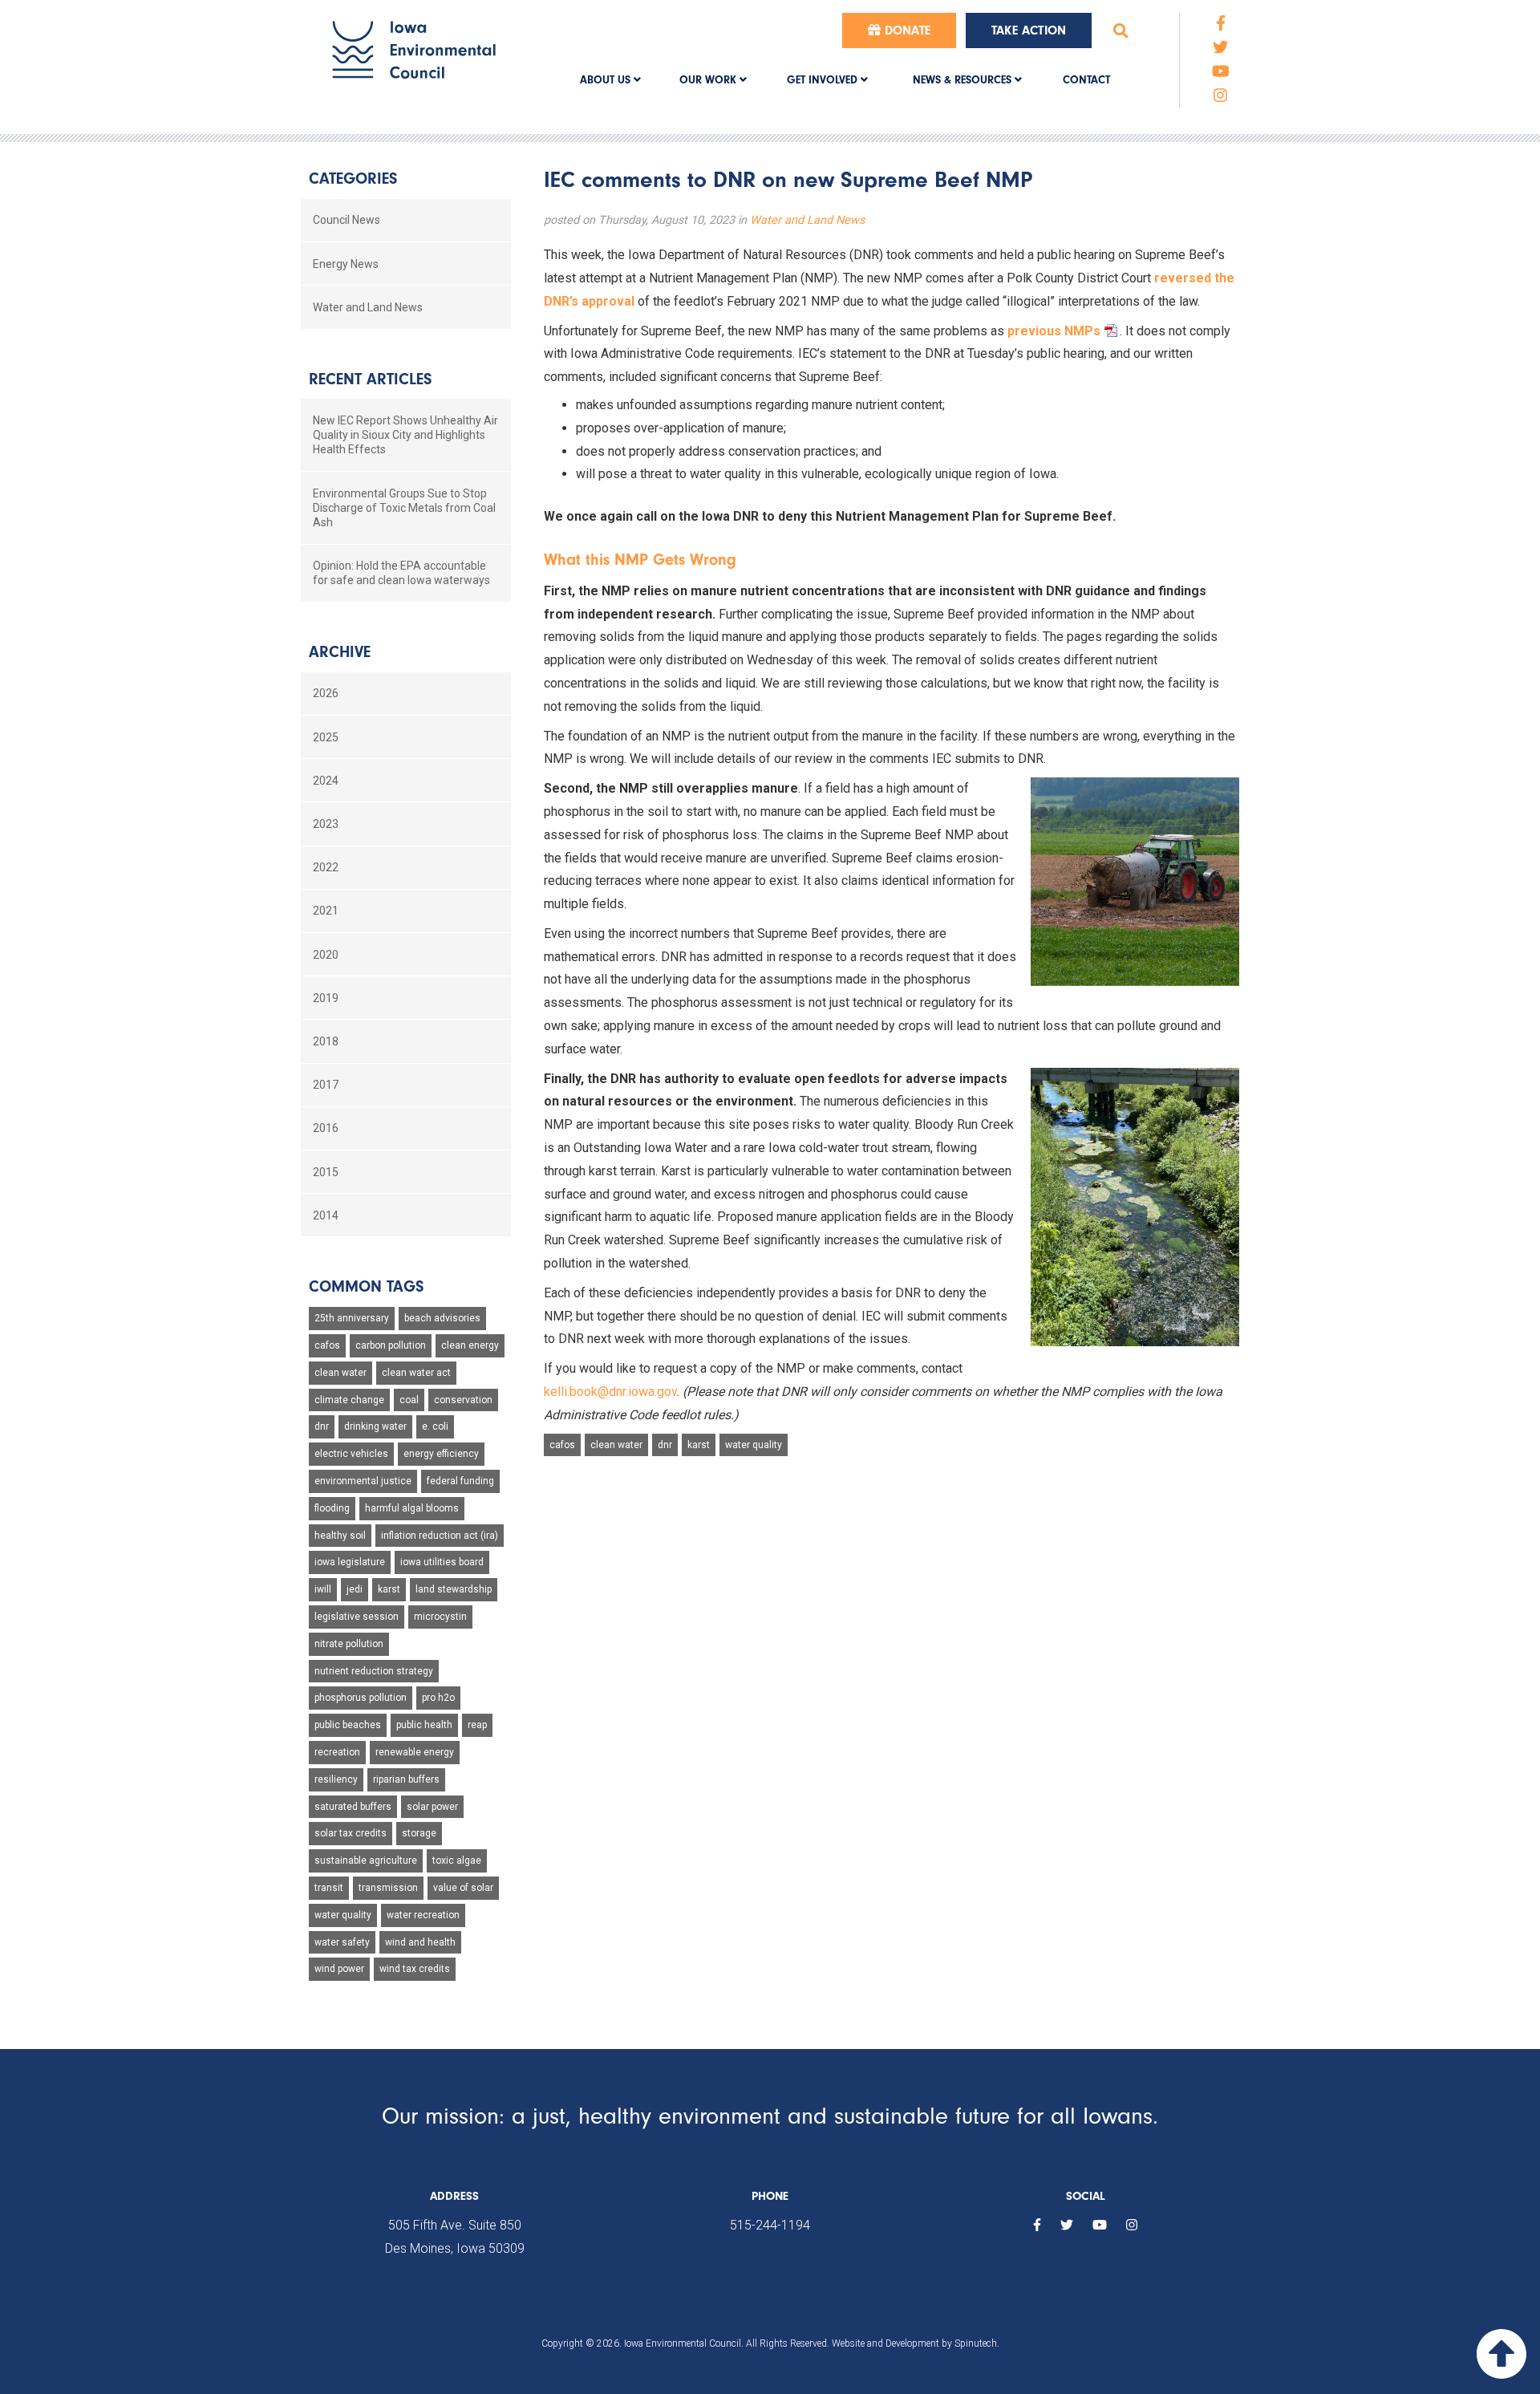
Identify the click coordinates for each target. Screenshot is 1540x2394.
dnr (665, 1445)
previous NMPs (1054, 331)
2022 (326, 867)
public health (424, 1725)
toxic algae (457, 1860)
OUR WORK (709, 80)
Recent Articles (370, 379)
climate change (349, 1400)
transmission (388, 1888)
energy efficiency (441, 1454)
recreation (337, 1752)
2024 (326, 781)
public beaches (348, 1725)
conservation (463, 1400)
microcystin (440, 1617)
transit (329, 1888)
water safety (342, 1942)
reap (477, 1725)
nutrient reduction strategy (374, 1671)
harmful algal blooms (412, 1508)
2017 (326, 1085)
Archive (340, 652)
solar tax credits (351, 1833)
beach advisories (442, 1318)
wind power (339, 1969)
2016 (326, 1128)
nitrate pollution (349, 1644)
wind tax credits (415, 1969)
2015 (326, 1172)
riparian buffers (406, 1779)
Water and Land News (807, 220)
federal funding (460, 1481)
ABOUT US (607, 80)
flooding (332, 1508)
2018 (326, 1041)
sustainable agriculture (366, 1860)
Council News (346, 220)
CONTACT (1086, 80)
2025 (326, 737)
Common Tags (366, 1286)
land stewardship (454, 1589)
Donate (906, 30)
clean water (616, 1445)
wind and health (420, 1942)
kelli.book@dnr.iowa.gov (610, 1392)
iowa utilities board (442, 1562)
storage (419, 1833)
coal (409, 1400)
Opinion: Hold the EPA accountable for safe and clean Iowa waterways (401, 573)
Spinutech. (977, 2343)
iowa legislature (350, 1562)
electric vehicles (351, 1454)
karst (699, 1445)
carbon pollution (391, 1345)
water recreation (423, 1915)
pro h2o (438, 1698)
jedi (355, 1589)
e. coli (435, 1426)
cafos (562, 1445)
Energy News (346, 264)
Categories (353, 179)
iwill (323, 1589)
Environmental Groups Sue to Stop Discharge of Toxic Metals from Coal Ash (404, 508)
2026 (326, 693)
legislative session (357, 1617)
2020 (326, 955)
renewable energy (415, 1752)
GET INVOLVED (824, 80)
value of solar (463, 1888)
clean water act (416, 1373)
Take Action (1029, 30)
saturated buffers (353, 1807)
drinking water (375, 1426)
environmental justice (363, 1481)
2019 (326, 998)
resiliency (336, 1779)
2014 (326, 1215)
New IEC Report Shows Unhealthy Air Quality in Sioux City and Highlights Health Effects (405, 435)
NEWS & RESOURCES (964, 80)
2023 (326, 824)
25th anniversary (352, 1318)
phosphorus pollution (361, 1698)
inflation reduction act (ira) (440, 1536)
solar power (432, 1807)
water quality (754, 1445)
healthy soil (340, 1536)
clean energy (470, 1345)
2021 (326, 911)
